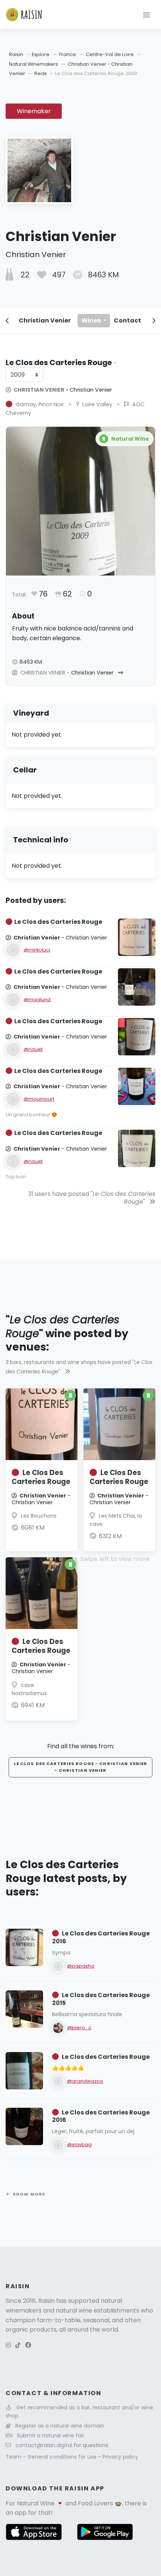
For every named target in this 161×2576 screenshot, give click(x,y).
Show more (29, 2194)
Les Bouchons (39, 1516)
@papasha (81, 1966)
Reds (41, 73)
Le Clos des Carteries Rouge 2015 (101, 1999)
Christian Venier (45, 320)
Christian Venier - (62, 390)
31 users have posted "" (92, 1198)
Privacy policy (120, 2457)
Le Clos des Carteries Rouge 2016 (101, 1937)
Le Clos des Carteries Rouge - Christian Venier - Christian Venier (81, 1767)
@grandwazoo (85, 2081)
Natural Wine (36, 2503)
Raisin (16, 54)
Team (14, 2457)
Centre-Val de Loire (110, 54)
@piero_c (79, 2028)
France (68, 54)
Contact (127, 320)
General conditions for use (63, 2457)
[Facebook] (28, 2345)
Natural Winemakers (34, 64)
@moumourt (39, 1099)
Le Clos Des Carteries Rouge (41, 1477)
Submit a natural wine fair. (51, 2435)
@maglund (37, 999)
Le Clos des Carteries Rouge (106, 2057)
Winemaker (34, 111)
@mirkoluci (37, 950)
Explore (41, 54)
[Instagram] (8, 2345)
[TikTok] (18, 2345)
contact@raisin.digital (44, 2445)
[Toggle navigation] (146, 15)
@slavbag (79, 2145)
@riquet (33, 1049)
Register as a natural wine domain (60, 2426)
